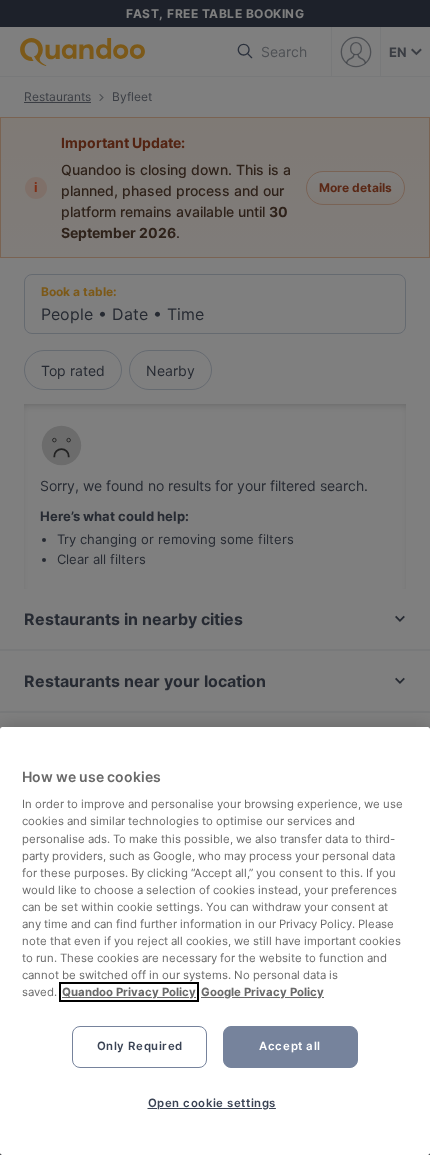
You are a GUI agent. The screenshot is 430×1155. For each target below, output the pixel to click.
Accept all (290, 1046)
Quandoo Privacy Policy (129, 992)
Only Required (140, 1046)
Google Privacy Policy (262, 992)
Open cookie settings (212, 1103)
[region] (215, 941)
